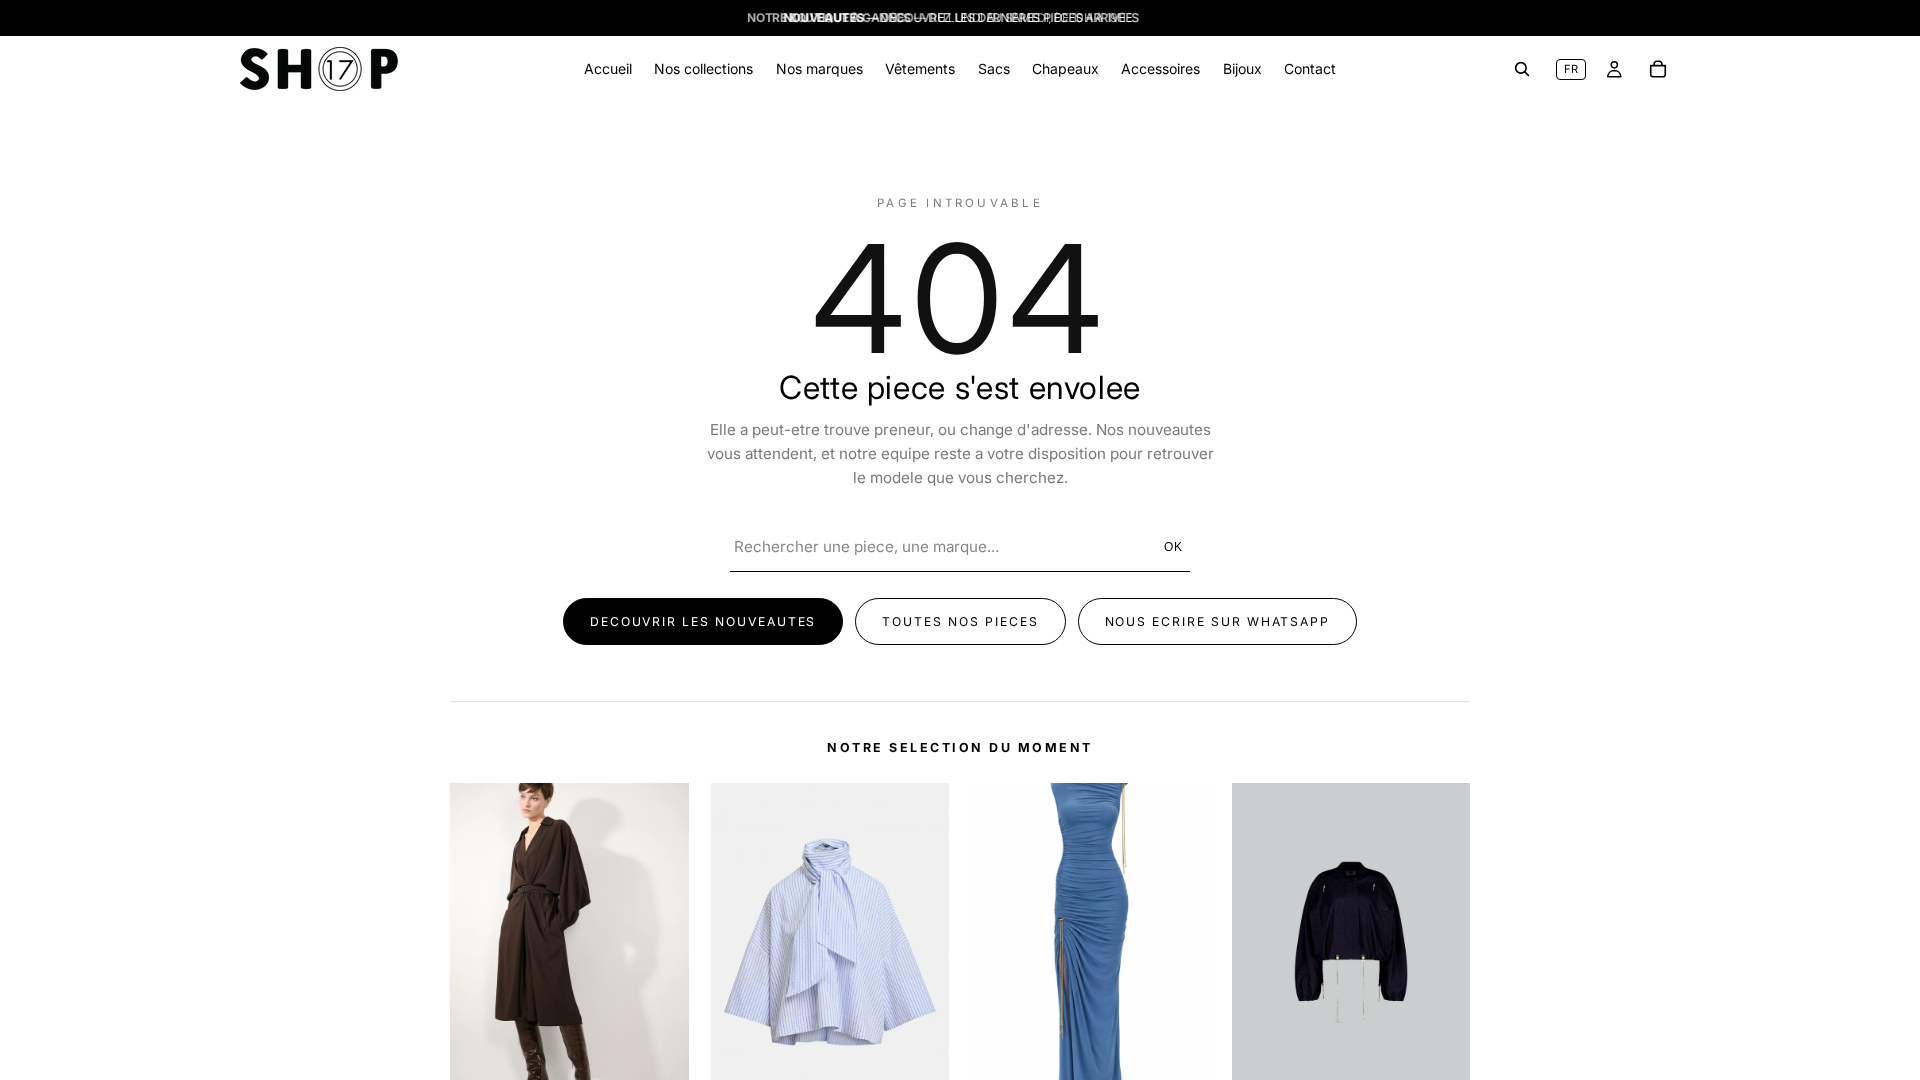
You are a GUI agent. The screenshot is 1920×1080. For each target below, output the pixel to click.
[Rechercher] (1522, 69)
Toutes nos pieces (960, 621)
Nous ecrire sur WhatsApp (1218, 621)
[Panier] (1658, 69)
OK (1174, 547)
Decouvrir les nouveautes (703, 621)
